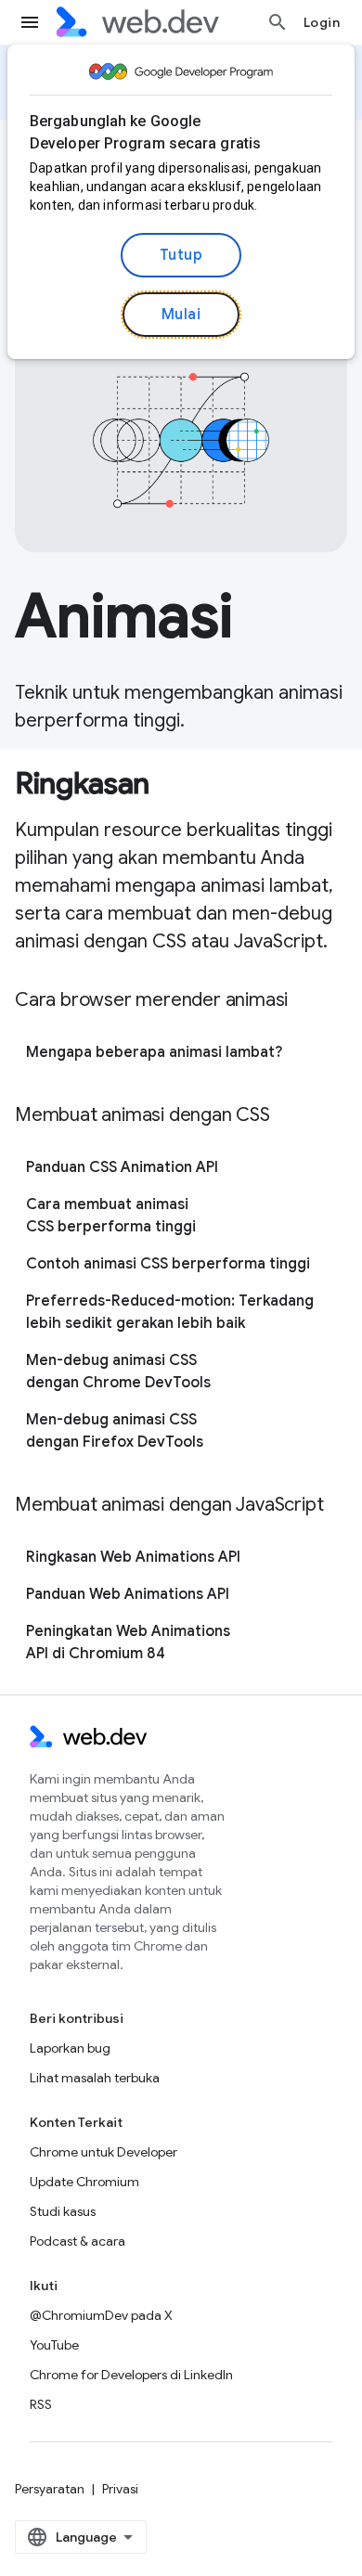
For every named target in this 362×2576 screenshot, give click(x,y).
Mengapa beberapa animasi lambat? (154, 1052)
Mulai (181, 315)
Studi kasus (63, 2211)
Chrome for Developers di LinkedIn (131, 2375)
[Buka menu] (30, 22)
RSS (41, 2404)
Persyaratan (50, 2489)
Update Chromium (84, 2182)
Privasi (120, 2489)
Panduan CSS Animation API (122, 1167)
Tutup (181, 255)
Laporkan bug (70, 2048)
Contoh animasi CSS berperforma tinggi (168, 1264)
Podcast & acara (78, 2241)
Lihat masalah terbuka (95, 2078)
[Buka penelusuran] (278, 22)
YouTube (54, 2345)
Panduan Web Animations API (128, 1594)
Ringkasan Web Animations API (133, 1557)
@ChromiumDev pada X (101, 2315)
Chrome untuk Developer (103, 2152)
